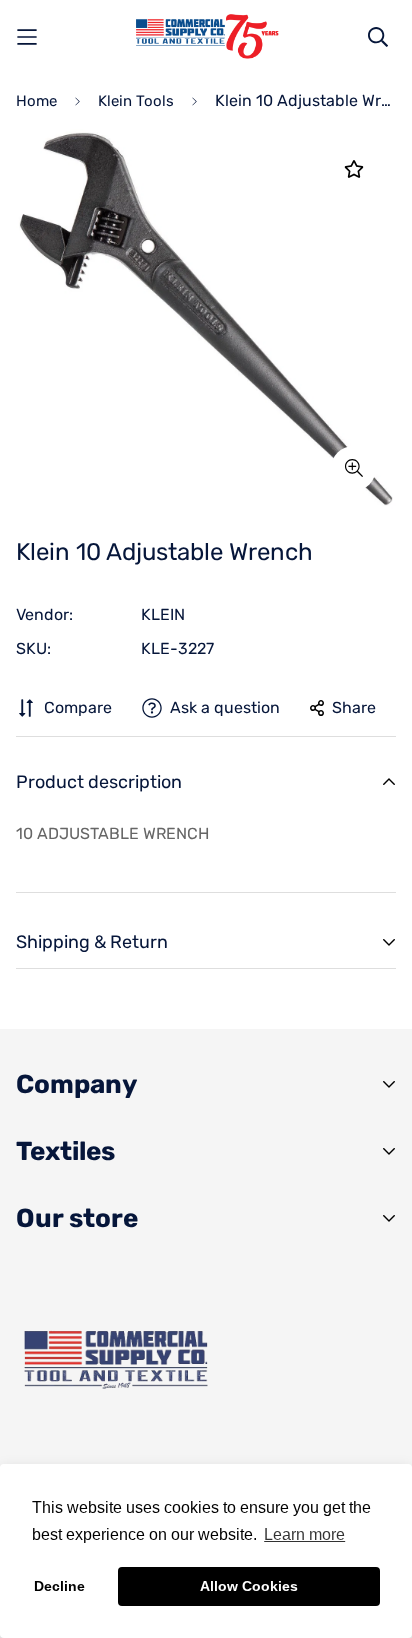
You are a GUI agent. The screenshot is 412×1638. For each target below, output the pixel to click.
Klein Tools (136, 101)
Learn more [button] (304, 1534)
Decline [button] (59, 1586)
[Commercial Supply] (206, 36)
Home (36, 101)
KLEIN (163, 614)
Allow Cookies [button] (249, 1586)
